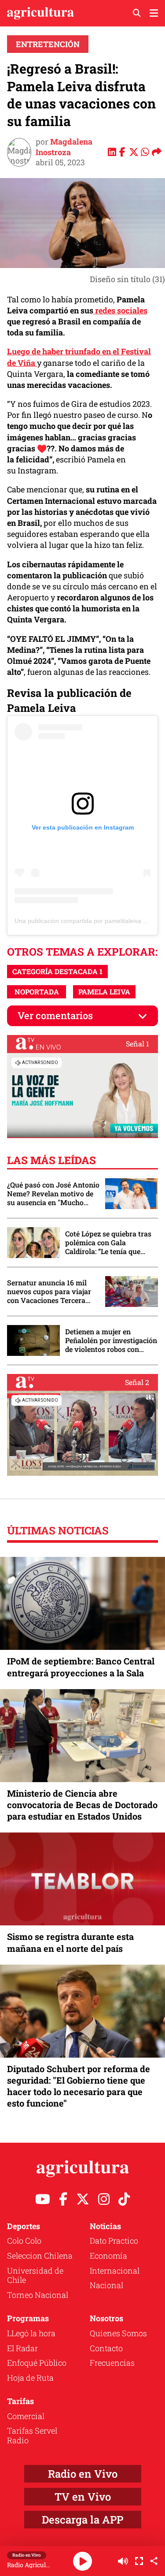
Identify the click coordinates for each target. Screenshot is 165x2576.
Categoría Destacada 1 (57, 971)
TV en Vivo (83, 2497)
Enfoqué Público (37, 2363)
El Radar (22, 2348)
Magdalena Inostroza (64, 147)
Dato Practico (114, 2241)
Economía (108, 2256)
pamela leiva (104, 992)
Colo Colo (24, 2241)
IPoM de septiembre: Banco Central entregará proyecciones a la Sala (81, 1667)
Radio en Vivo (83, 2474)
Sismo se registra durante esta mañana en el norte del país (70, 1942)
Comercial (26, 2416)
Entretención (48, 44)
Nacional (106, 2285)
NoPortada (37, 992)
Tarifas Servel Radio (32, 2435)
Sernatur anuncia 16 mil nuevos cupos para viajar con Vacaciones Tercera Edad (49, 1292)
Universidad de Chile (35, 2275)
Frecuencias (112, 2363)
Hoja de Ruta (30, 2378)
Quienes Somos (118, 2333)
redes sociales (120, 310)
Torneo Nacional (38, 2295)
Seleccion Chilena (40, 2256)
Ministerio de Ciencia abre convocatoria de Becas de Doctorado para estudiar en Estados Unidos (82, 1805)
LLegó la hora (31, 2333)
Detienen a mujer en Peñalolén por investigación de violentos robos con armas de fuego (111, 1340)
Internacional (115, 2271)
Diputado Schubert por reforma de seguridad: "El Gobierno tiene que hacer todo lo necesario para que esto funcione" (79, 2086)
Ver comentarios (55, 1015)
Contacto (106, 2348)
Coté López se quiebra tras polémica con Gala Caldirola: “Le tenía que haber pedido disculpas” (108, 1243)
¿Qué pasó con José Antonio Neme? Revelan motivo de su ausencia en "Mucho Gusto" (53, 1194)
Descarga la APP (82, 2520)
